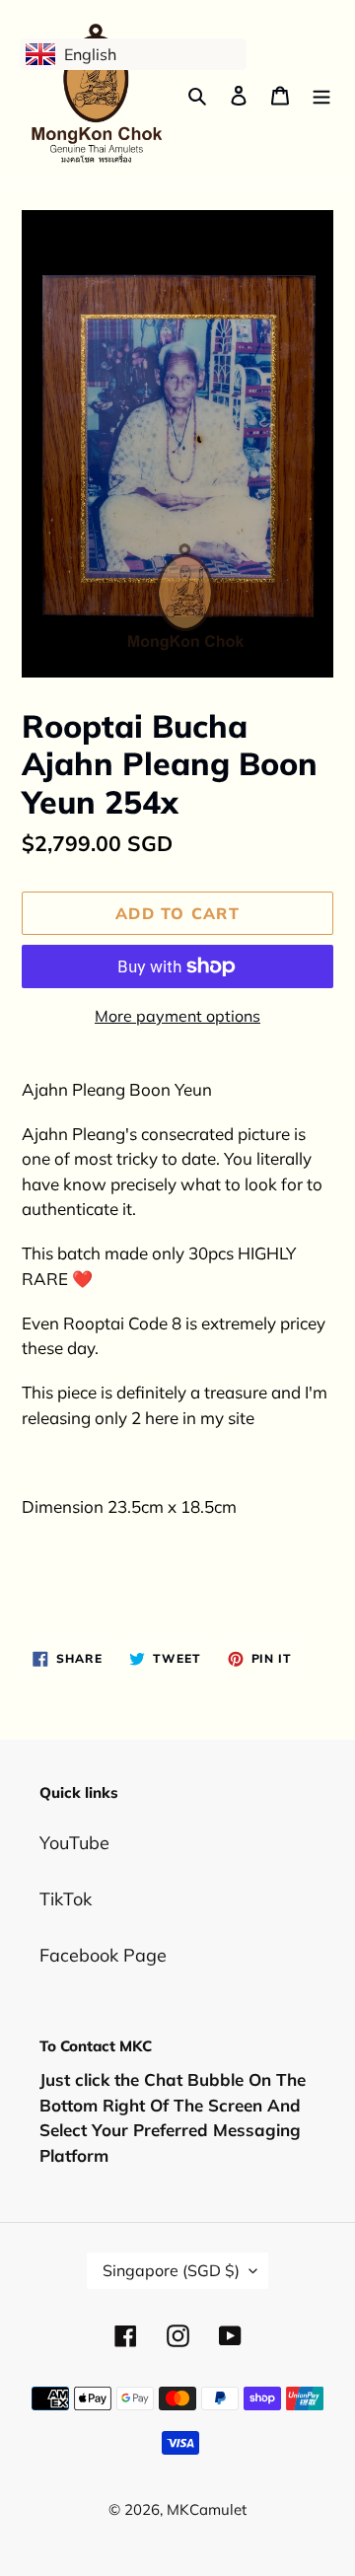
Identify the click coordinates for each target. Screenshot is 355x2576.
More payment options (177, 1016)
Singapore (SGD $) (171, 2270)
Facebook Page (103, 1955)
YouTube (74, 1843)
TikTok (66, 1899)
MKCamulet (207, 2509)
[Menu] (321, 94)
